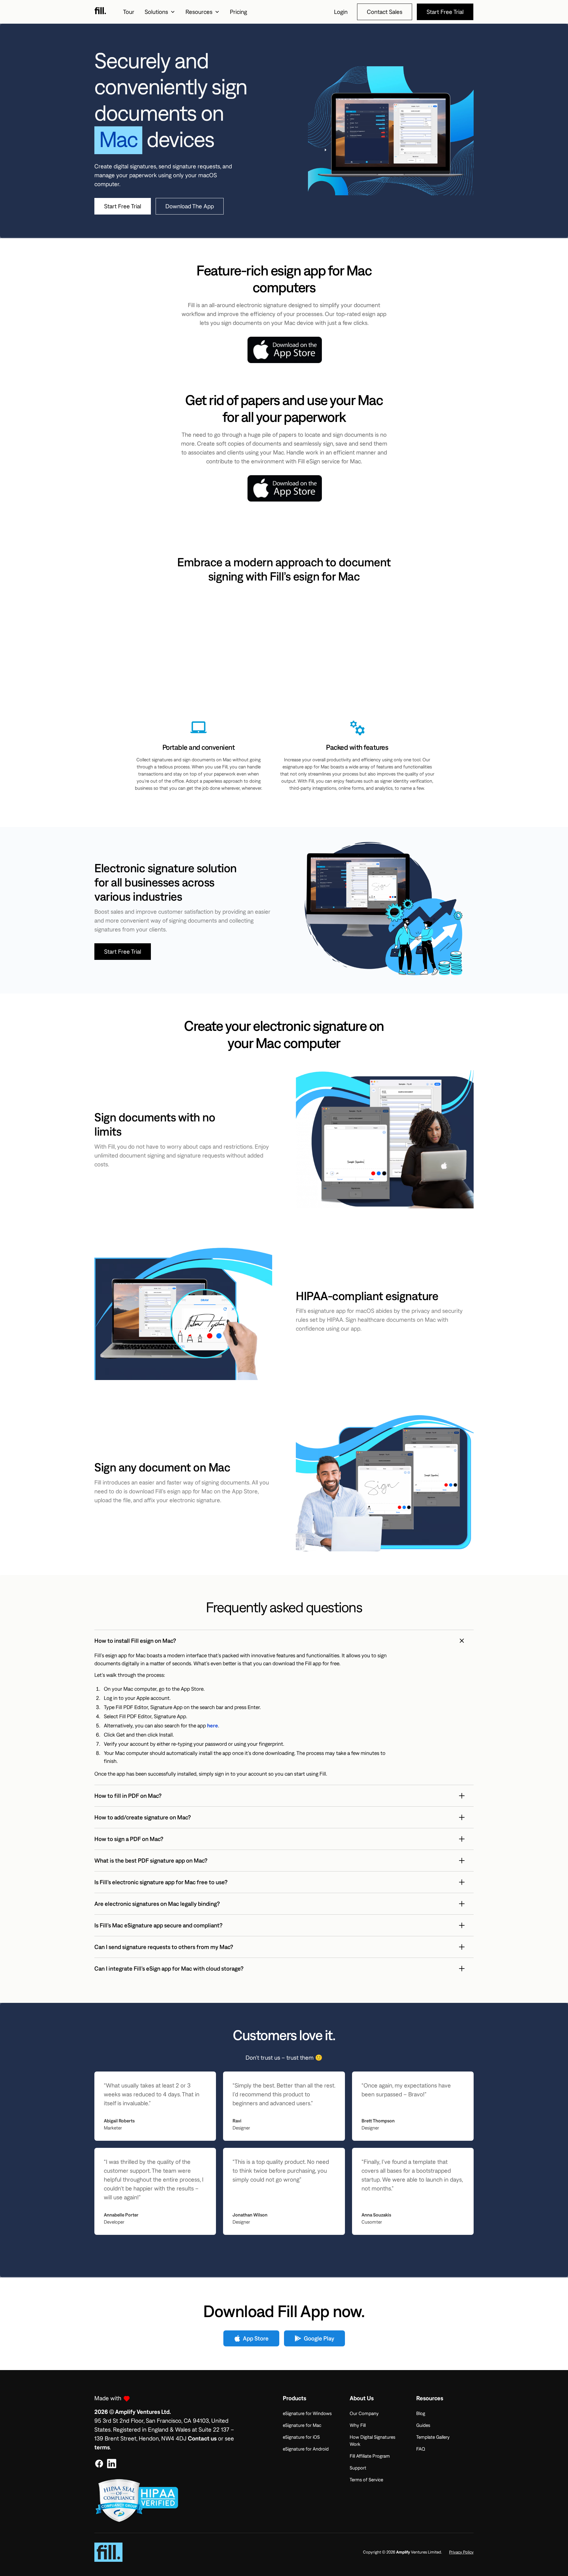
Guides (423, 2425)
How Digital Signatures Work (372, 2440)
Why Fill (358, 2425)
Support (358, 2468)
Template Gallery (433, 2437)
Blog (421, 2413)
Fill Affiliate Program (370, 2456)
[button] (160, 12)
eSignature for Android (306, 2449)
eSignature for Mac (302, 2425)
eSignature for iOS (301, 2437)
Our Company (364, 2413)
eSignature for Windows (307, 2413)
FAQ (421, 2449)
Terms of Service (366, 2480)
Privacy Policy (461, 2552)
